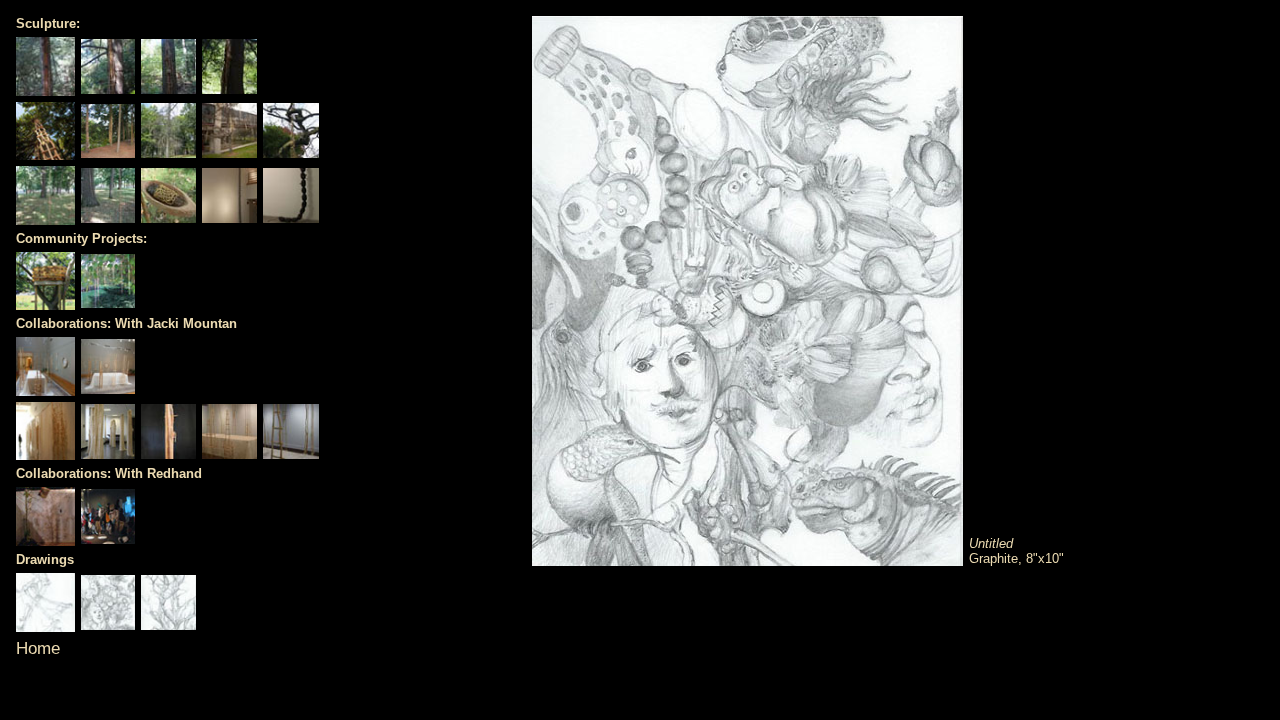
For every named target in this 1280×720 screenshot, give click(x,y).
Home (38, 648)
